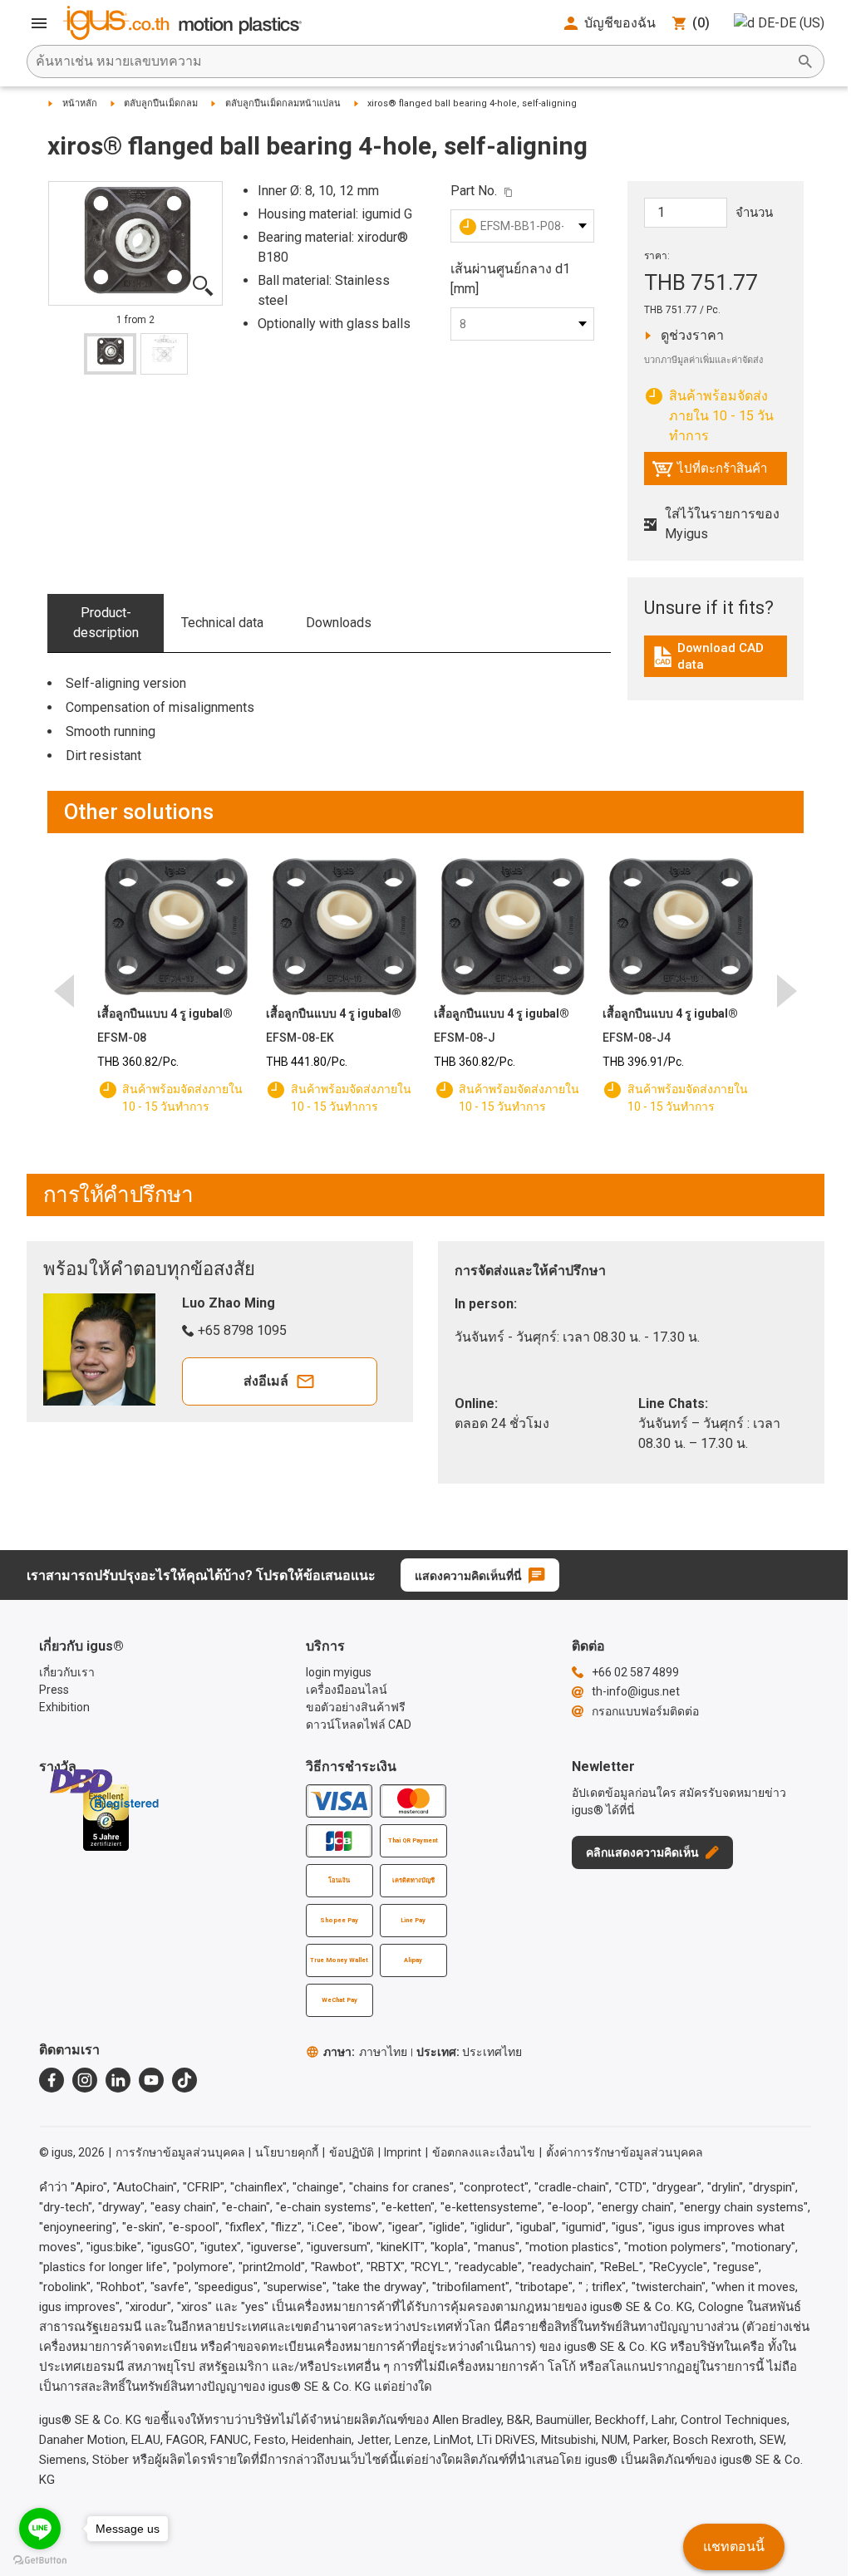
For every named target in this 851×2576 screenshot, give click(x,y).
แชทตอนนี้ (734, 2547)
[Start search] (805, 61)
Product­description (106, 623)
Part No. (474, 191)
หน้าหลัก (80, 103)
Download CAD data (718, 656)
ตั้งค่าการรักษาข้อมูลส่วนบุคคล (625, 2152)
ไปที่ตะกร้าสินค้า (709, 473)
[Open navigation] (39, 23)
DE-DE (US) (791, 23)
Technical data (222, 623)
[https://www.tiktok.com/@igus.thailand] (184, 2080)
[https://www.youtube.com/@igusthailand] (151, 2080)
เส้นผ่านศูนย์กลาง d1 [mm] (510, 279)
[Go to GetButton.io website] (40, 2560)
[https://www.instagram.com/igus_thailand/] (85, 2080)
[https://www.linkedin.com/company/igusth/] (118, 2080)
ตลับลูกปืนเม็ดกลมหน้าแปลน (283, 103)
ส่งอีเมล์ (266, 1381)
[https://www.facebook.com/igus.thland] (52, 2080)
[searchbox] (412, 61)
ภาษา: (365, 2052)
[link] (716, 662)
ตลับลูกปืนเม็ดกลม (161, 103)
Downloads (339, 623)
